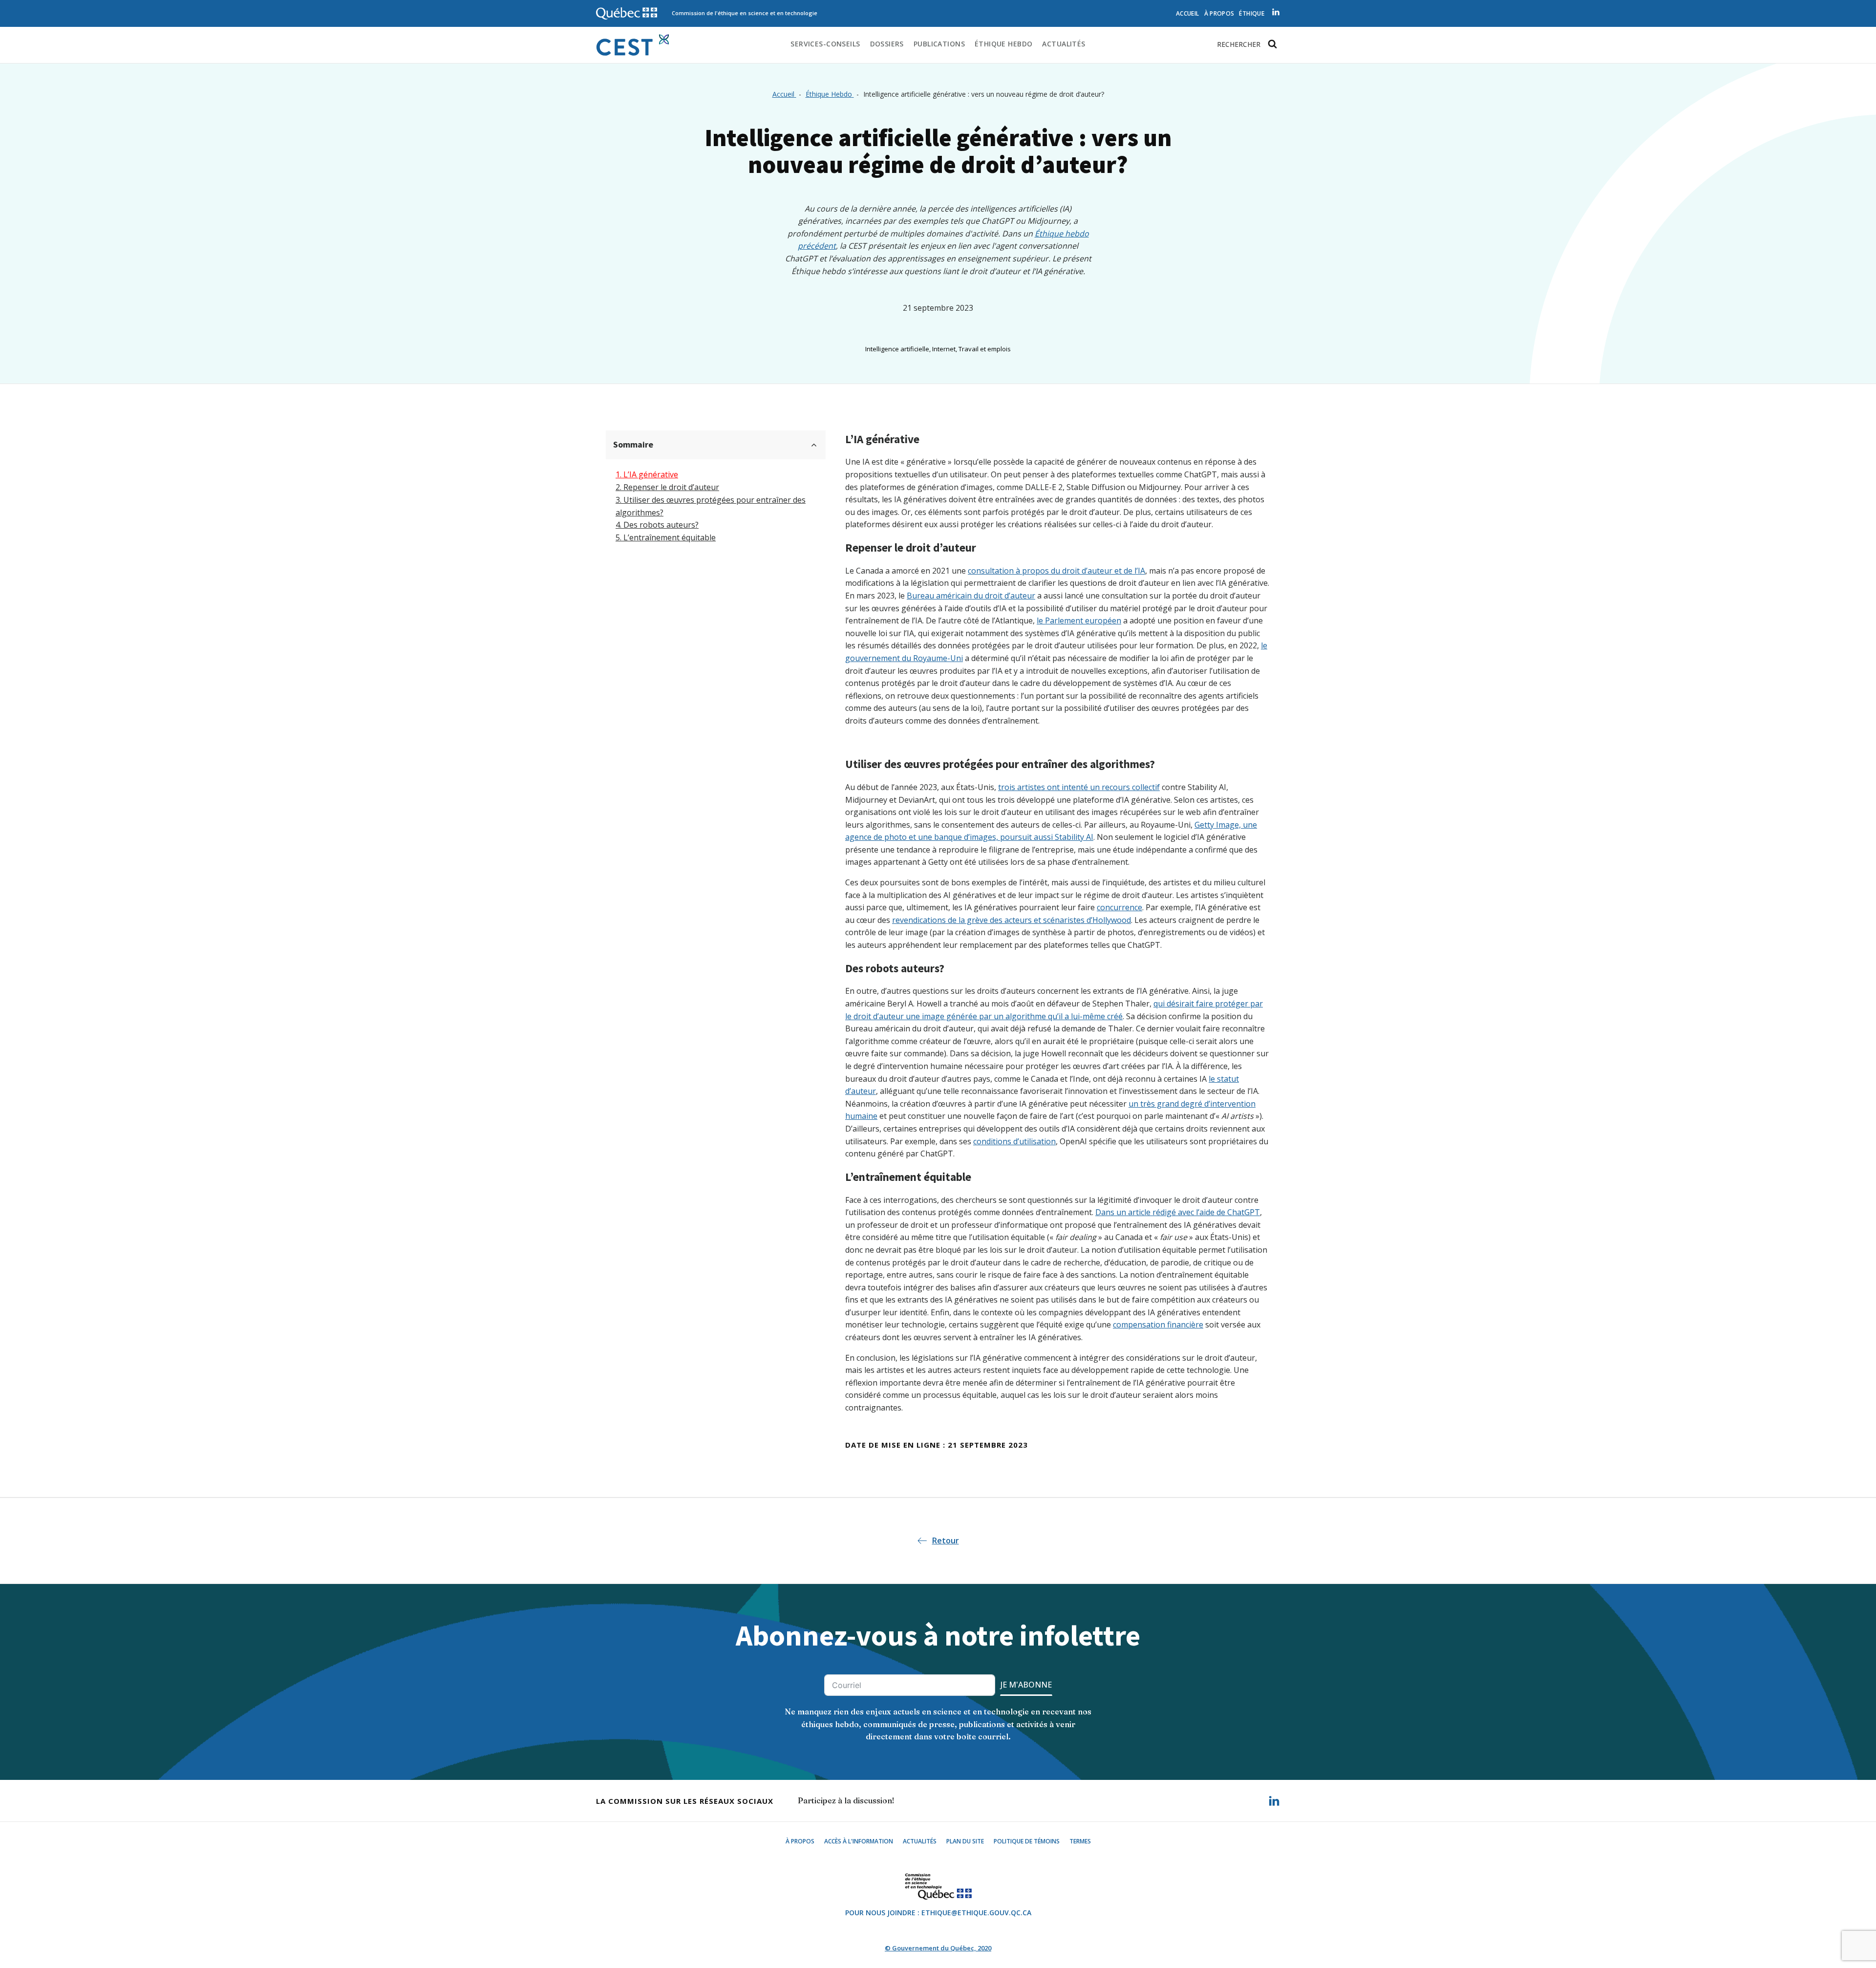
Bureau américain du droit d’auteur (971, 596)
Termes (1080, 1841)
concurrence (1119, 907)
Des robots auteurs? (661, 525)
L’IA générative (651, 474)
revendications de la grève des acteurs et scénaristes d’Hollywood (1012, 920)
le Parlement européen (1079, 620)
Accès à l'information (859, 1841)
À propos (1219, 13)
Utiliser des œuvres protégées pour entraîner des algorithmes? (711, 506)
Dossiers (887, 44)
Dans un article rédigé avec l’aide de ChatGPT (1178, 1212)
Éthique (1252, 13)
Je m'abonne (1026, 1685)
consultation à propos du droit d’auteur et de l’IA (1056, 571)
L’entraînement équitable (670, 537)
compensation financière (1158, 1325)
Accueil (1188, 13)
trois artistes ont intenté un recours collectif (1079, 787)
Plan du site (965, 1841)
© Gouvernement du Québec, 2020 (938, 1948)
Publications (939, 44)
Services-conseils (825, 44)
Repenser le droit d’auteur (671, 487)
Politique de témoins (1027, 1841)
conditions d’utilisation (1014, 1141)
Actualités (1064, 44)
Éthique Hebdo (1003, 44)
